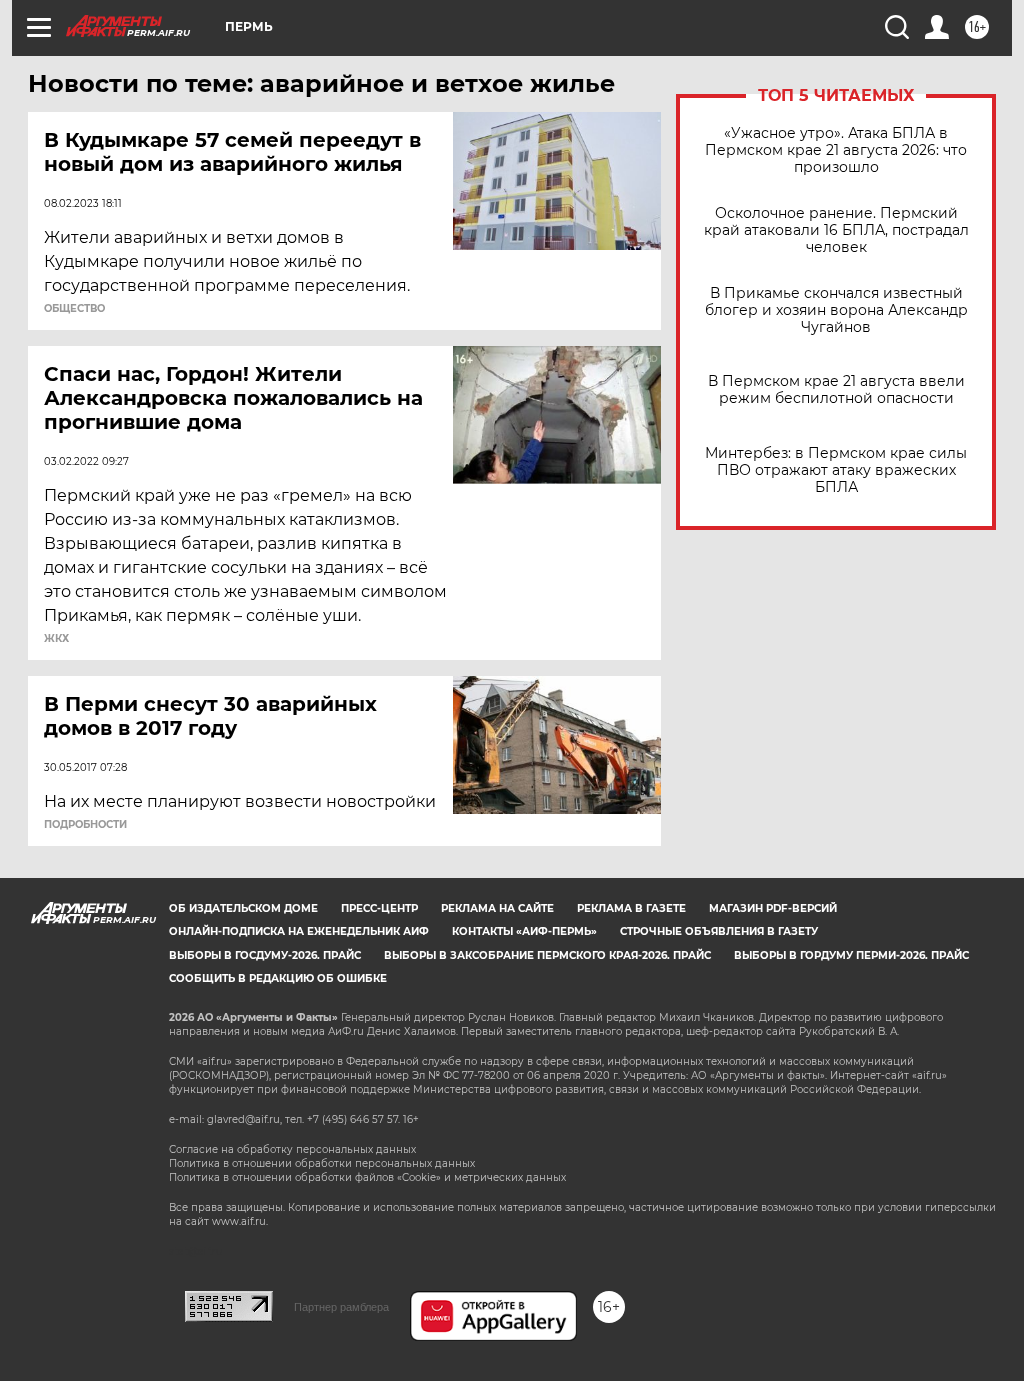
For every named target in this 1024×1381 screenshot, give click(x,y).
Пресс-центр (379, 908)
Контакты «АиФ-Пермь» (524, 931)
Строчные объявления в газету (719, 931)
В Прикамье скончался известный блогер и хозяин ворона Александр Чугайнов (836, 310)
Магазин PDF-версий (773, 908)
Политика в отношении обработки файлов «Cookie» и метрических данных (367, 1177)
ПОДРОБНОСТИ (85, 825)
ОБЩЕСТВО (74, 309)
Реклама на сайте (497, 908)
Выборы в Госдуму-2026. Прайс (265, 955)
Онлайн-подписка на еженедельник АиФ (299, 931)
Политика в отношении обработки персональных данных (322, 1163)
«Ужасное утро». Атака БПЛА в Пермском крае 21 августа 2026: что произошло (836, 150)
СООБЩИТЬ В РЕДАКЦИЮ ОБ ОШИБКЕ (278, 978)
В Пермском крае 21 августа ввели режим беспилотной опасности (836, 390)
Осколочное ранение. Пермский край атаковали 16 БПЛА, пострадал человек (836, 230)
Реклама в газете (631, 908)
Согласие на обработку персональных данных (292, 1149)
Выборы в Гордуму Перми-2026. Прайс (851, 955)
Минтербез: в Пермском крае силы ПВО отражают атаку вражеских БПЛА (836, 470)
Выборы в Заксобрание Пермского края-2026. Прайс (547, 955)
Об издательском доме (243, 908)
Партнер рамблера (341, 1307)
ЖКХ (56, 639)
